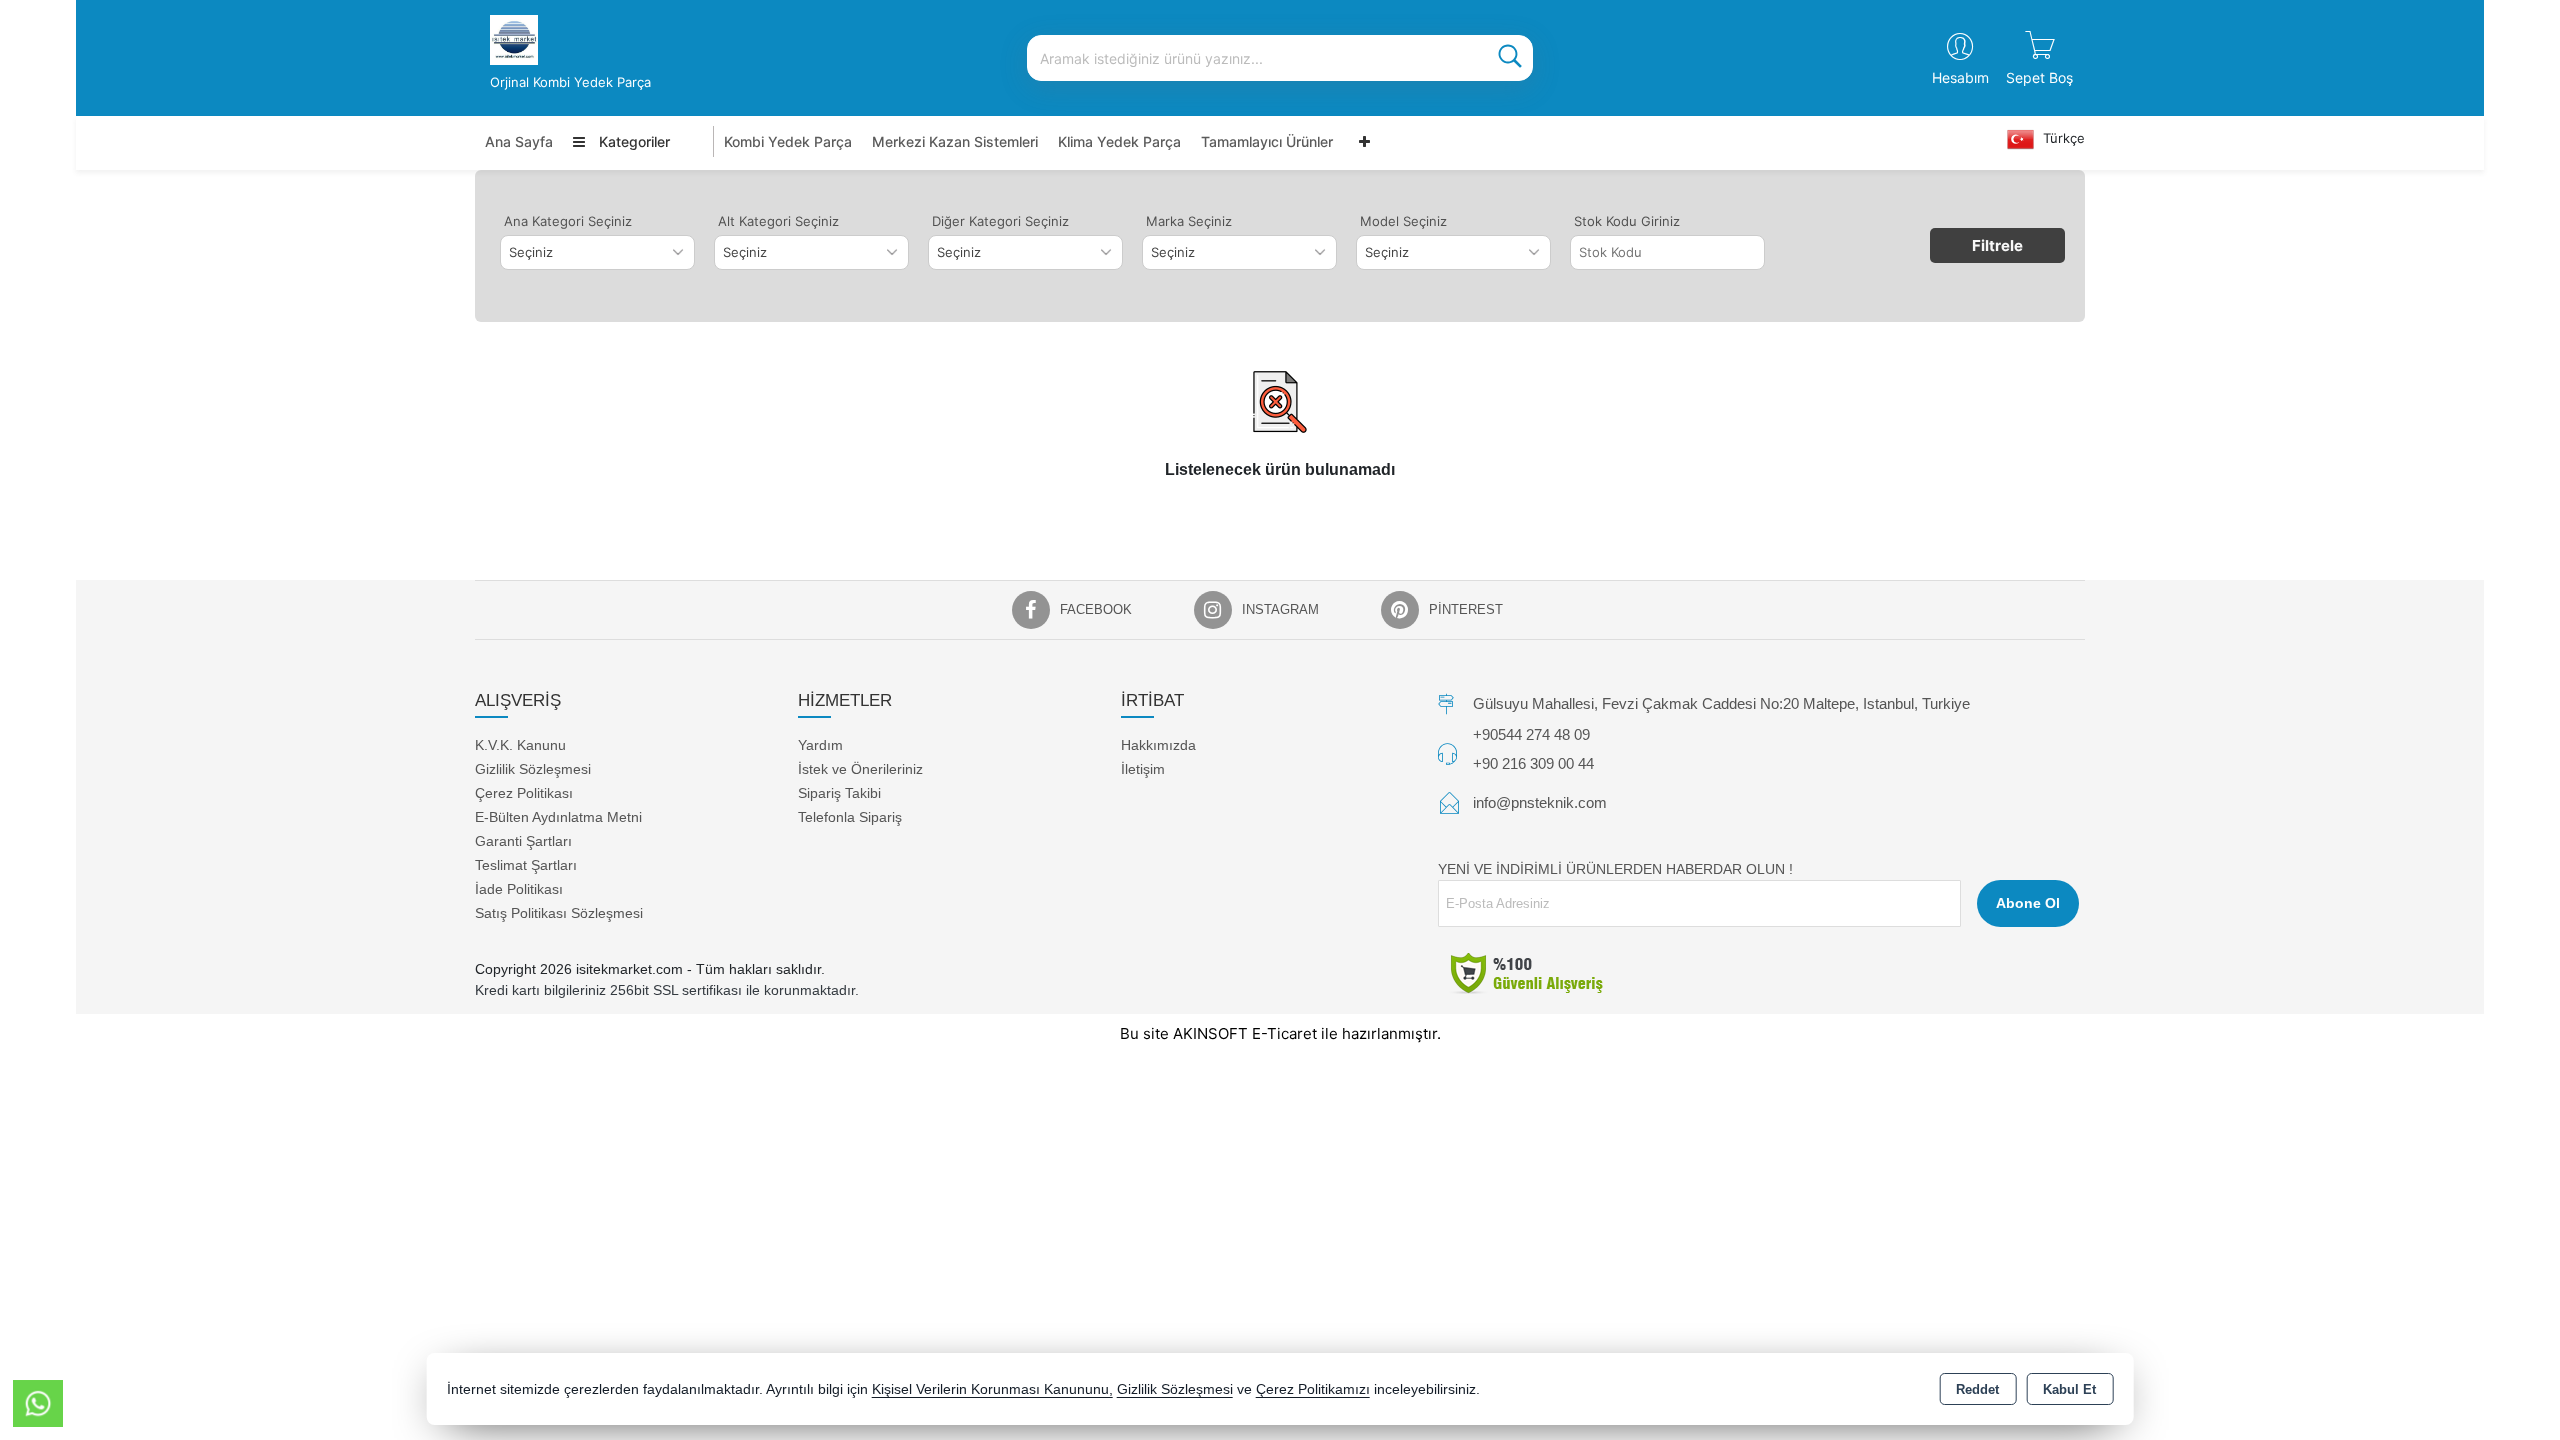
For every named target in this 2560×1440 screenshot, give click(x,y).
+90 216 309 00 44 (1533, 763)
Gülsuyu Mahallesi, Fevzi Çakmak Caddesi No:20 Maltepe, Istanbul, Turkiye (1721, 703)
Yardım (820, 745)
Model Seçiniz (1403, 221)
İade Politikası (519, 889)
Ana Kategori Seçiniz (568, 221)
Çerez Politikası (524, 793)
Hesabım (1960, 77)
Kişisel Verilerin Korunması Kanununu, (992, 1389)
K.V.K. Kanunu (520, 745)
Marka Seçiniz (1189, 221)
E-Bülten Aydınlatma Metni (558, 817)
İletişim (1143, 769)
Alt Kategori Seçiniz (778, 221)
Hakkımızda (1158, 745)
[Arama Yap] (1510, 58)
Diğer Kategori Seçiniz (1000, 221)
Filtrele (1997, 245)
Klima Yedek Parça (1119, 141)
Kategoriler (632, 141)
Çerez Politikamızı (1313, 1389)
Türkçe (2062, 138)
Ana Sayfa (519, 141)
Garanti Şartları (523, 841)
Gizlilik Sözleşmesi (533, 769)
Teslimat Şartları (526, 865)
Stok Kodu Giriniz (1627, 221)
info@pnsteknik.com (1540, 802)
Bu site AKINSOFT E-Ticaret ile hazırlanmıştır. (1280, 1033)
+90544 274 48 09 (1531, 734)
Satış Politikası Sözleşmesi (559, 913)
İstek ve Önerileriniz (860, 769)
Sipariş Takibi (839, 793)
